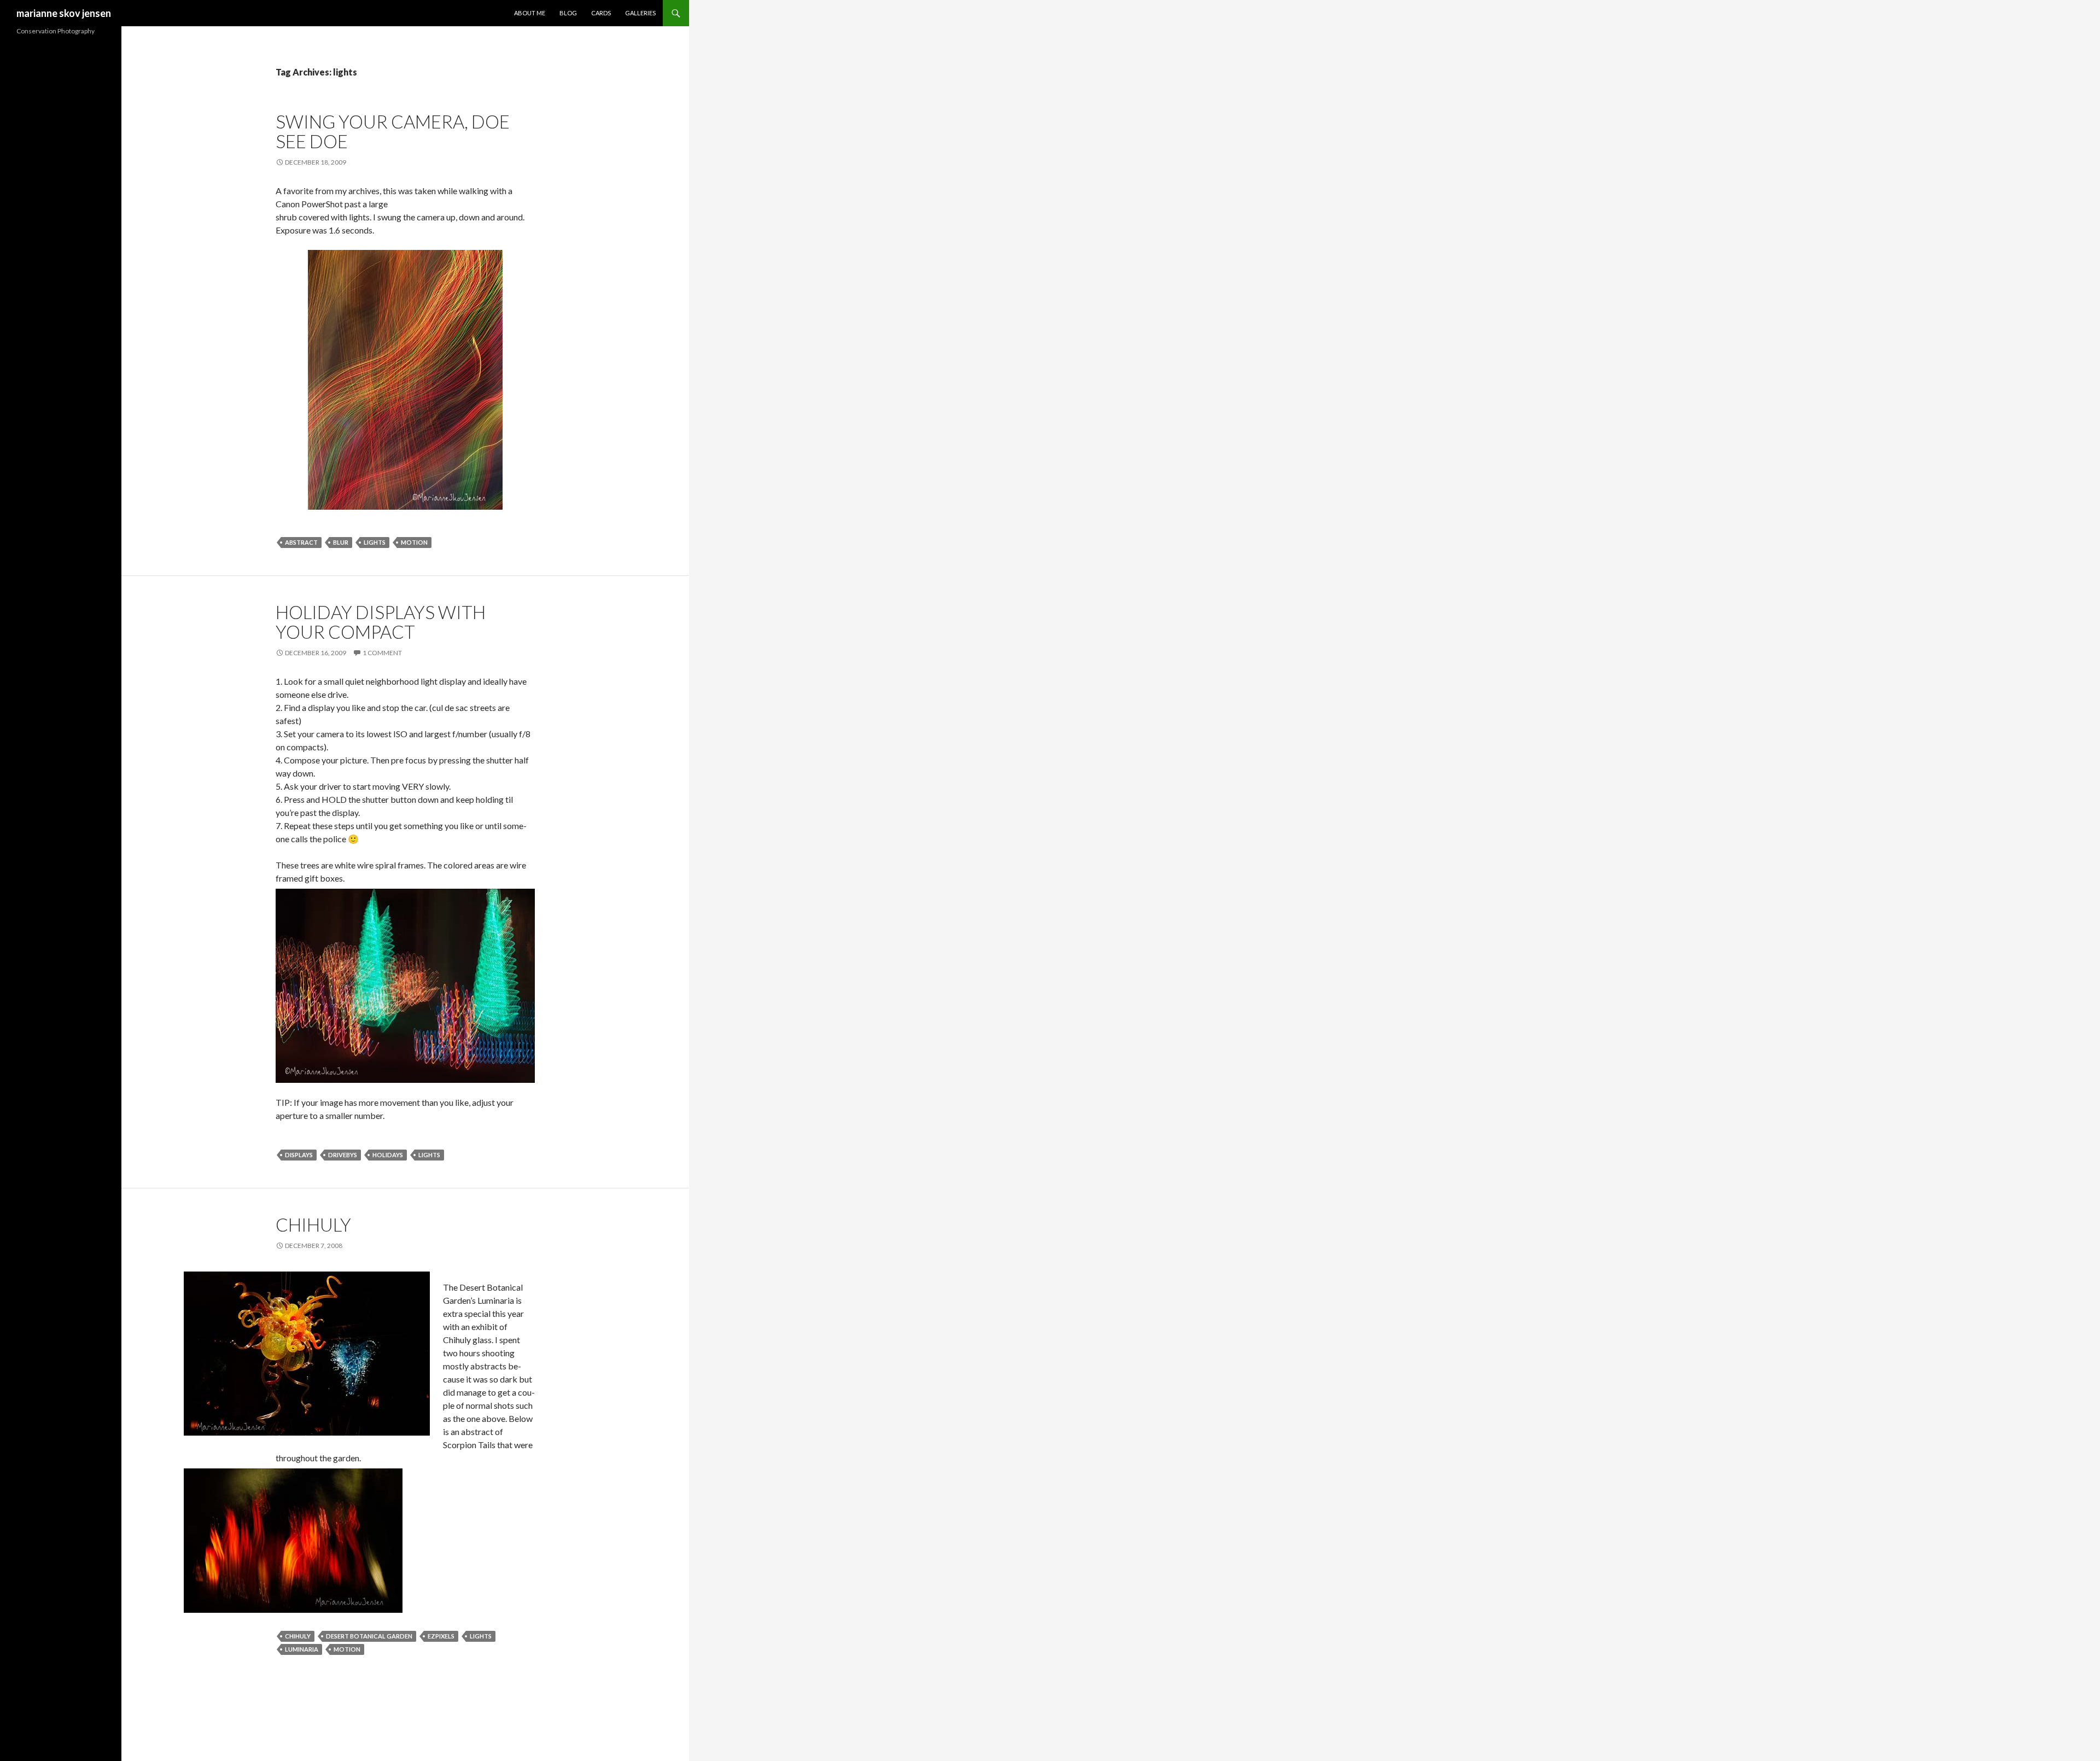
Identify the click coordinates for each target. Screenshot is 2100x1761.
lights (375, 542)
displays (299, 1155)
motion (414, 542)
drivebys (343, 1155)
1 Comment (382, 653)
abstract (301, 542)
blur (341, 542)
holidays (388, 1155)
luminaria (302, 1649)
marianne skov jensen (64, 13)
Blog (568, 13)
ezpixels (441, 1636)
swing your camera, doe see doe (393, 131)
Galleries (640, 13)
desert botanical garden (369, 1636)
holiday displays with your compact (381, 622)
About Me (530, 13)
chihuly (313, 1224)
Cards (601, 13)
